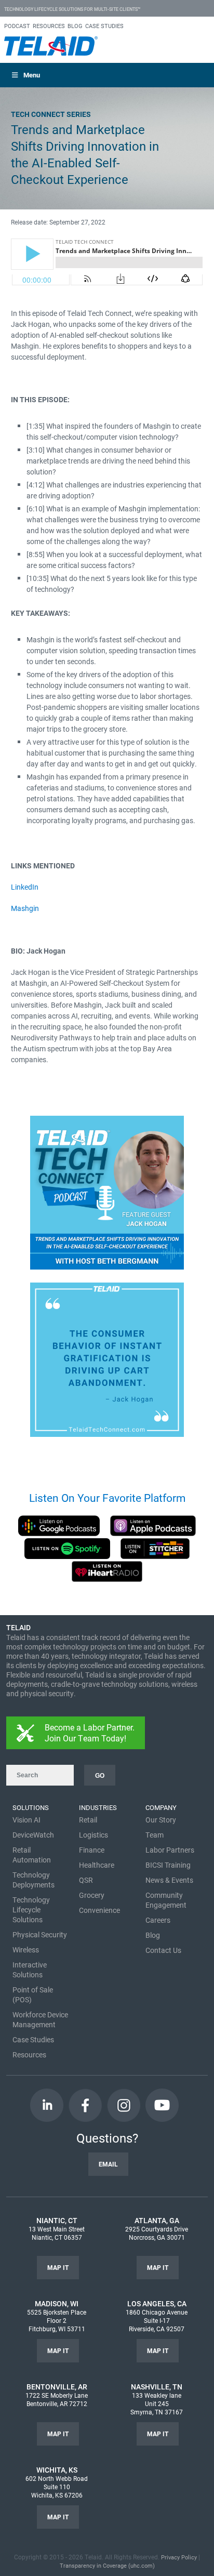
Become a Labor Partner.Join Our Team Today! (90, 1733)
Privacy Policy (179, 2557)
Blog (153, 1935)
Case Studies (33, 2039)
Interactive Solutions (30, 1970)
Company (161, 1807)
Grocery (92, 1895)
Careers (158, 1920)
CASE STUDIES (104, 26)
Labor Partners (170, 1850)
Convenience (99, 1910)
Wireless (26, 1950)
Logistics (93, 1835)
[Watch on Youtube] (162, 2105)
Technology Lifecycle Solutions (31, 1910)
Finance (92, 1850)
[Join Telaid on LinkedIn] (47, 2105)
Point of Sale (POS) (33, 1994)
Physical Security (40, 1934)
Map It (58, 2267)
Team (155, 1835)
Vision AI (26, 1820)
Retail (88, 1820)
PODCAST (17, 26)
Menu (32, 75)
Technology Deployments (34, 1880)
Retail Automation (32, 1855)
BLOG (75, 26)
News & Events (169, 1880)
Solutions (31, 1807)
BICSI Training (168, 1865)
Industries (98, 1807)
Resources (29, 2055)
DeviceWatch (33, 1835)
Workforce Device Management (40, 2019)
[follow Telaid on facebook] (85, 2105)
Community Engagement (166, 1900)
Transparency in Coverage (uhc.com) (107, 2565)
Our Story (161, 1820)
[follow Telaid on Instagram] (124, 2105)
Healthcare (97, 1865)
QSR (86, 1880)
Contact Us (163, 1950)
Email (108, 2164)
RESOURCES (49, 26)
